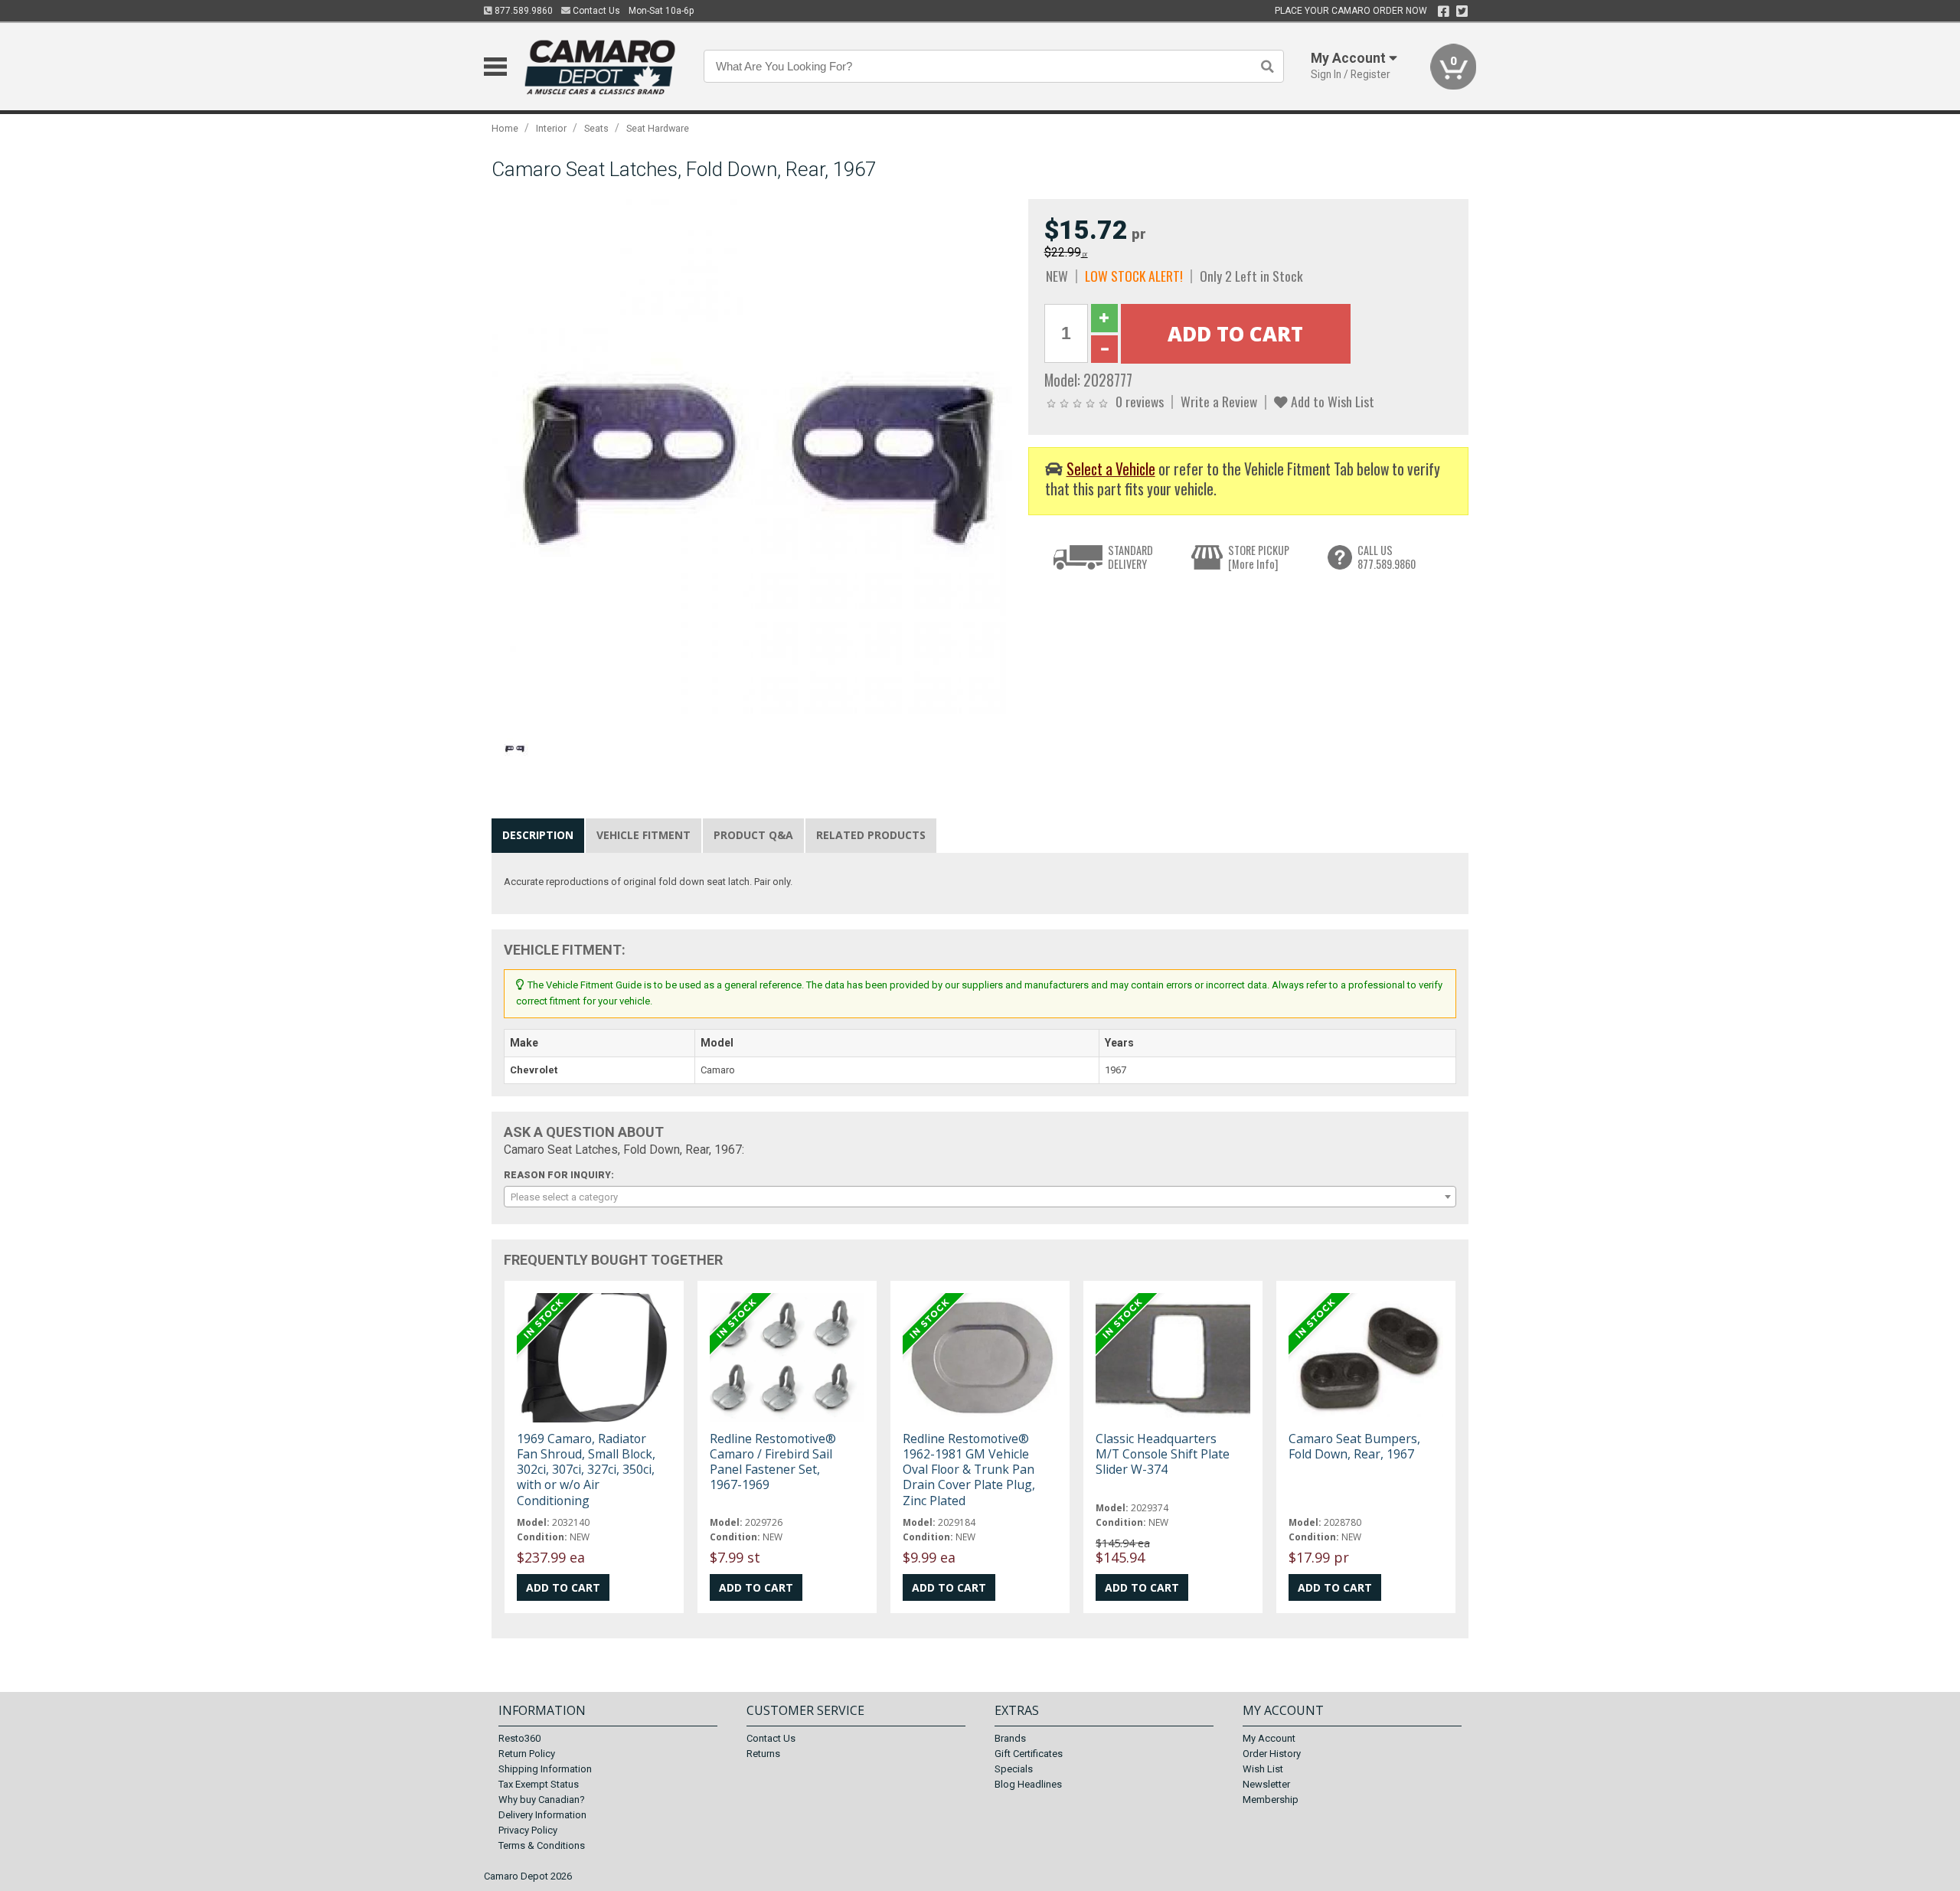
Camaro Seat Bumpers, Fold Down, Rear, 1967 (1354, 1446)
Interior (551, 128)
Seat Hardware (658, 128)
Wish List (1263, 1769)
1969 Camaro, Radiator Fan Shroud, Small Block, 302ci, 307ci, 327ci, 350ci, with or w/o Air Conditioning (586, 1470)
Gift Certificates (1029, 1754)
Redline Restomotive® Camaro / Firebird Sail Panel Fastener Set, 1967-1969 (773, 1462)
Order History (1272, 1754)
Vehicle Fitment (644, 835)
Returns (763, 1754)
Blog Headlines (1028, 1784)
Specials (1014, 1769)
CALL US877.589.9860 (1387, 557)
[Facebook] (1444, 11)
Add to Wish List (1331, 401)
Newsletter (1266, 1784)
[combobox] (980, 1197)
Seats (596, 128)
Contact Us (595, 11)
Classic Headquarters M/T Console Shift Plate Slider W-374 (1163, 1454)
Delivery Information (542, 1815)
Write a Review (1219, 401)
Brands (1010, 1738)
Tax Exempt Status (539, 1784)
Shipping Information (545, 1769)
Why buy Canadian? (542, 1800)
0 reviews (1140, 401)
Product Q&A (753, 835)
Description (538, 835)
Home (505, 128)
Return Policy (527, 1754)
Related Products (871, 835)
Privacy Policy (528, 1830)
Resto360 (519, 1738)
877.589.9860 (523, 11)
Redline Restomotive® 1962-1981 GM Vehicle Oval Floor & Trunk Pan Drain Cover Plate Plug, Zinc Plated (969, 1470)
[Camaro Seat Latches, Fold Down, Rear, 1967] (752, 459)
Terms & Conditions (542, 1845)
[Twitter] (1462, 11)
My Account (1269, 1738)
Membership (1271, 1800)
